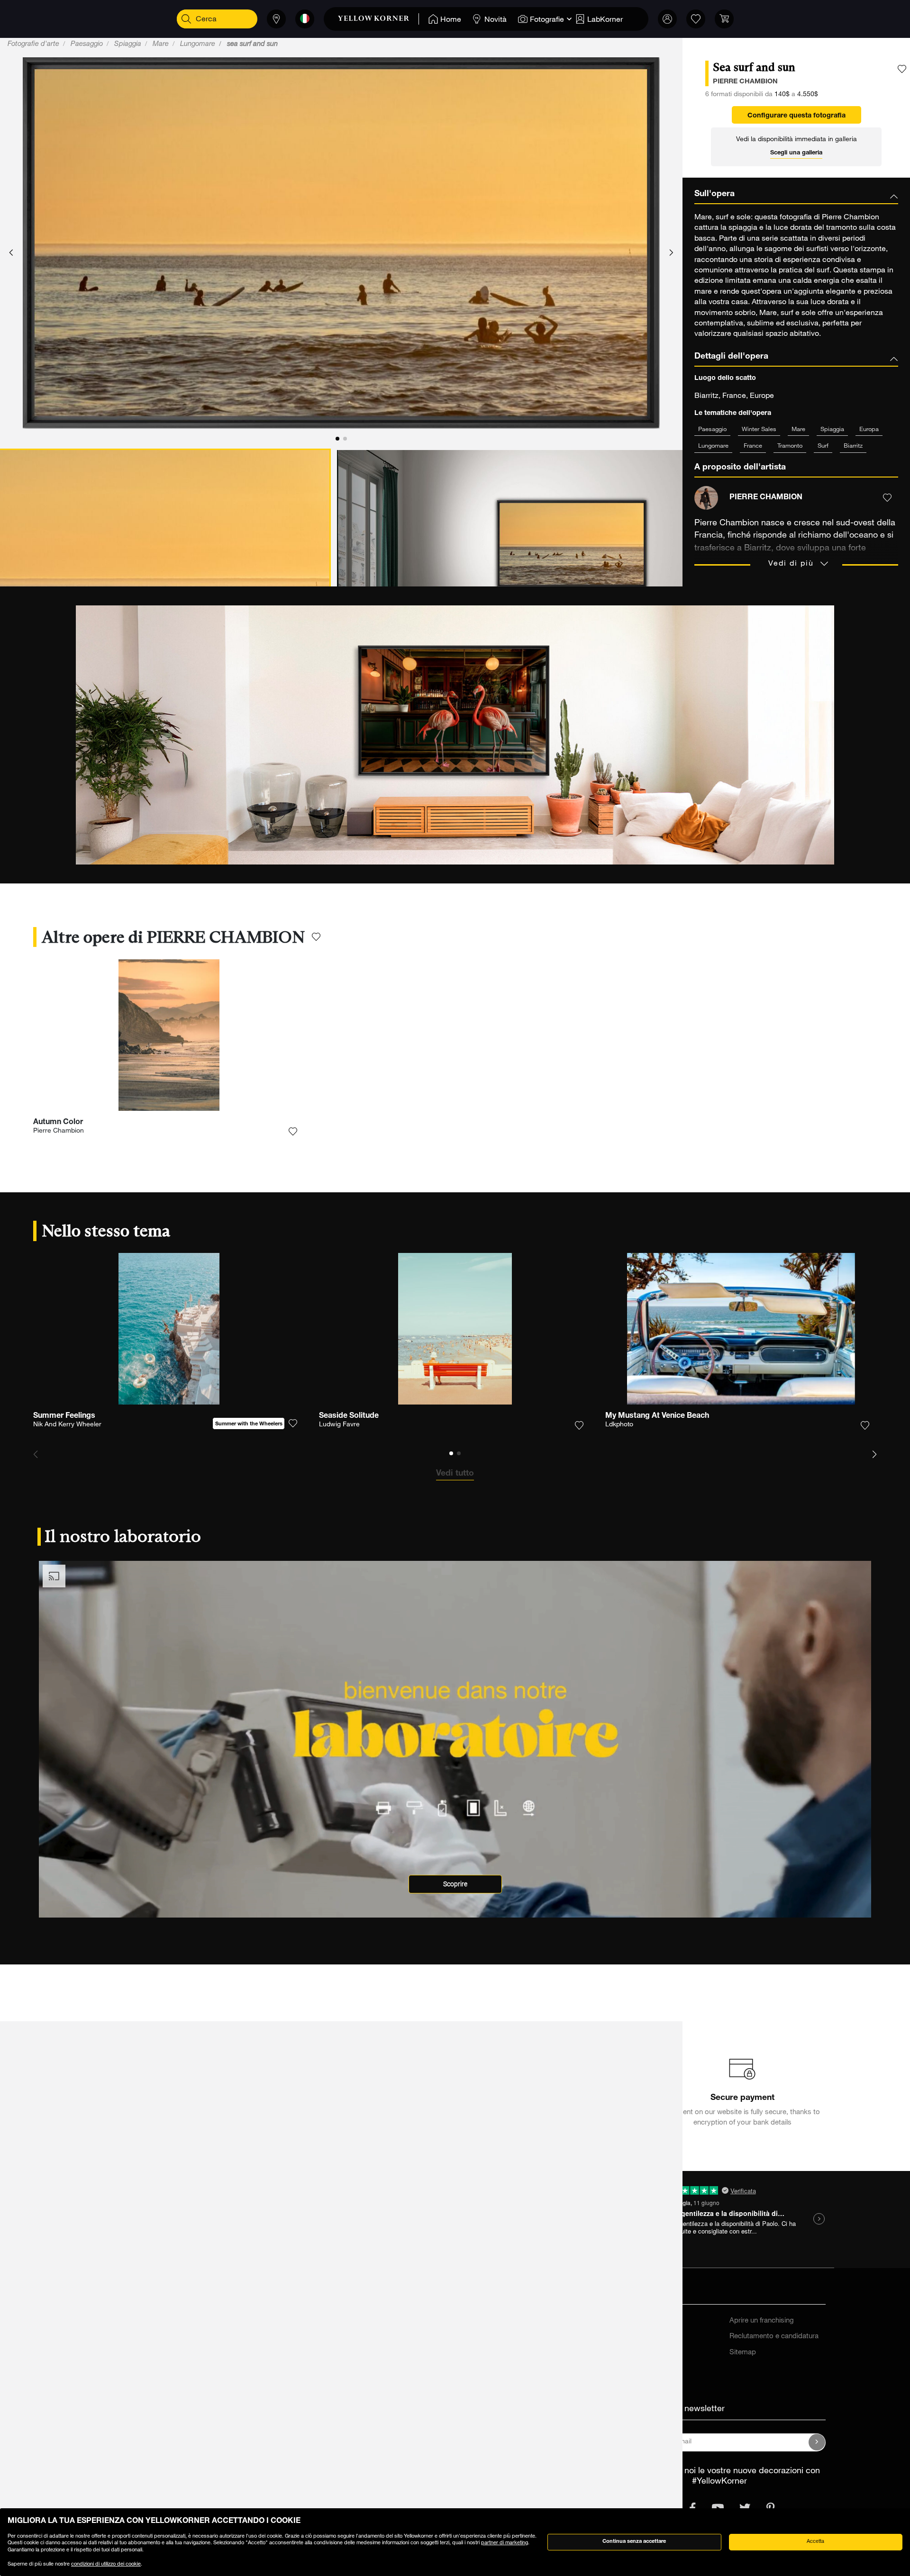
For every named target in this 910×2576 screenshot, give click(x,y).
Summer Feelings (64, 1416)
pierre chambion (745, 82)
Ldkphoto (619, 1425)
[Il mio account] (667, 19)
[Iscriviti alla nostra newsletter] (817, 2442)
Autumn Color (58, 1123)
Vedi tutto (455, 1474)
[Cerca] (186, 19)
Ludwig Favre (339, 1425)
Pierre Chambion (59, 1131)
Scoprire (455, 1884)
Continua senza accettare (634, 2542)
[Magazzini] (276, 19)
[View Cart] (724, 19)
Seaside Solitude (349, 1416)
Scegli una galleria (796, 153)
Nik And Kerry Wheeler (67, 1425)
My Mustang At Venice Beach (657, 1416)
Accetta (815, 2542)
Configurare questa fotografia (796, 116)
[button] (11, 253)
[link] (378, 19)
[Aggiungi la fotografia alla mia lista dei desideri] (902, 69)
